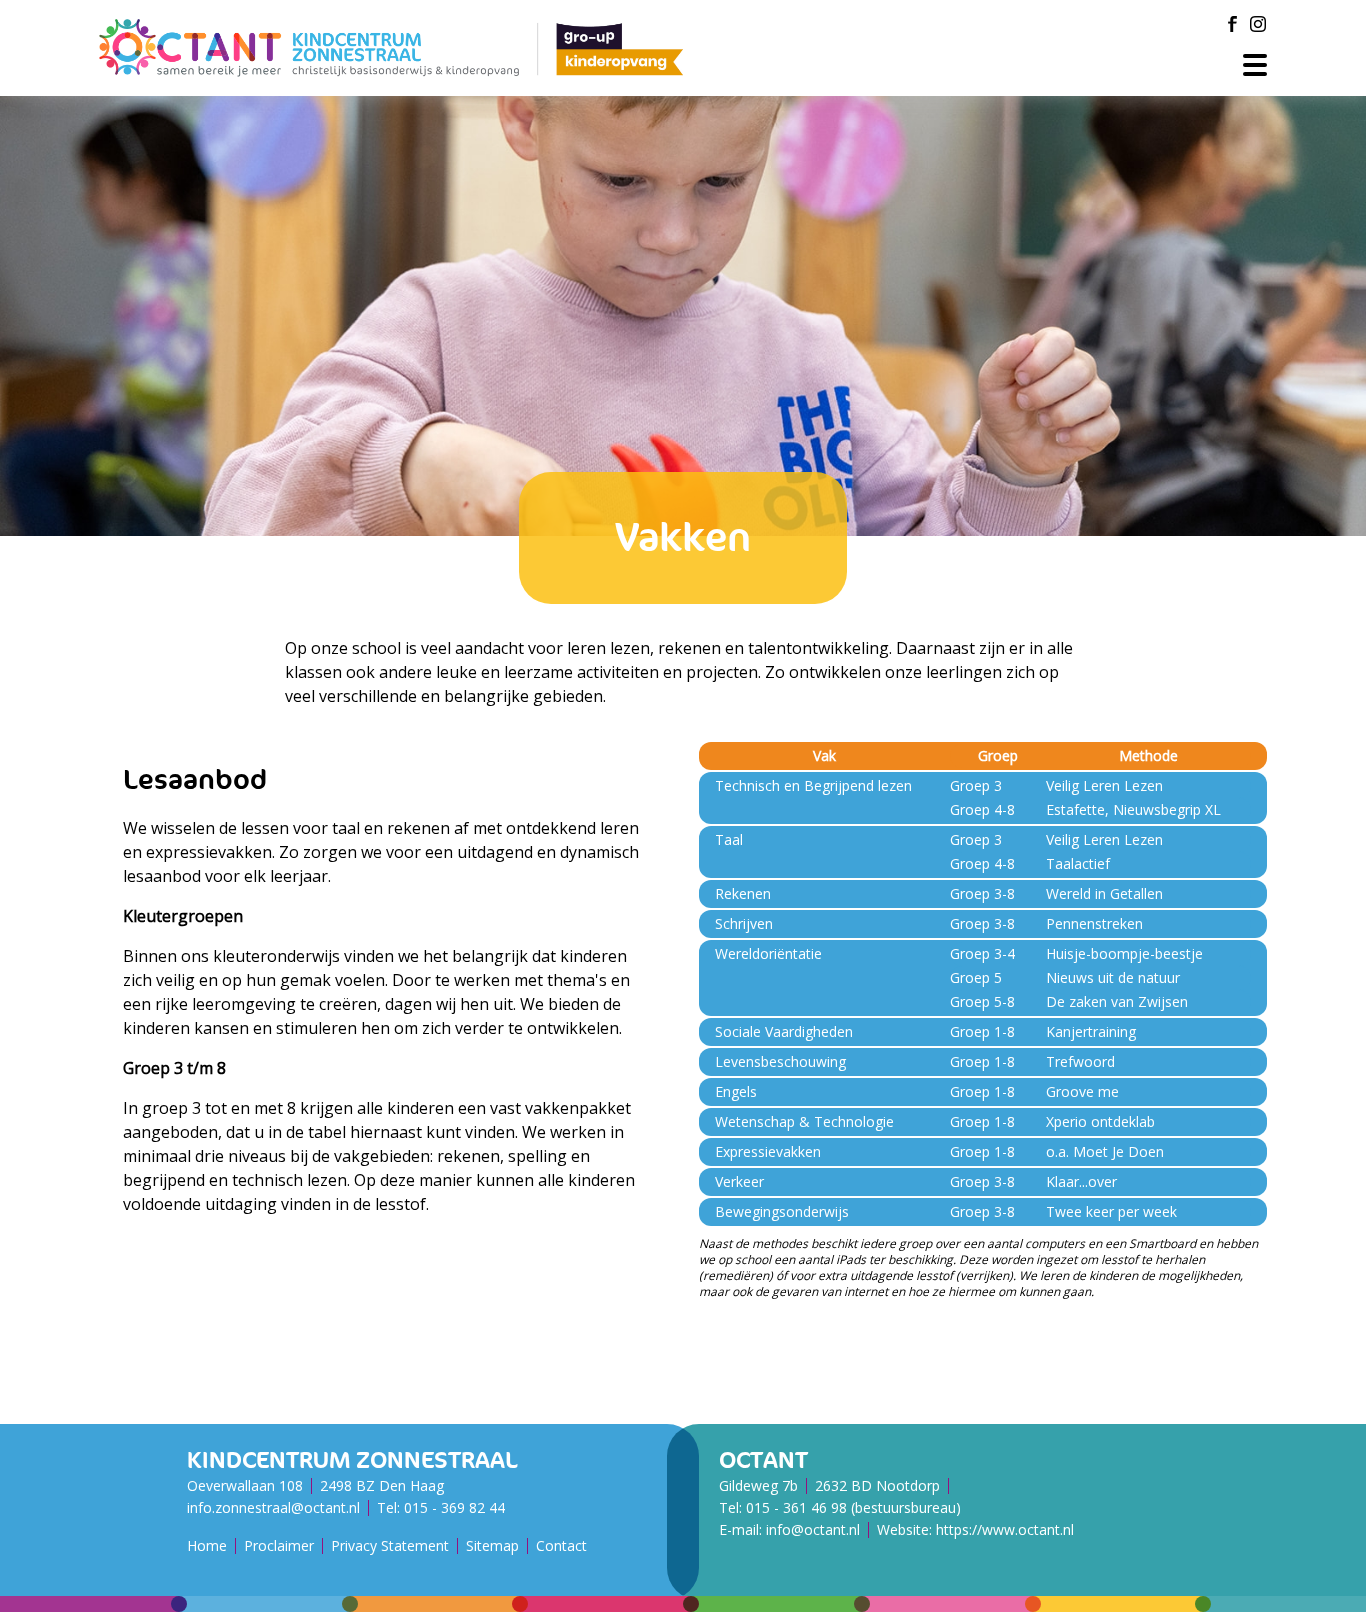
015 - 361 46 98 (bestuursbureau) (853, 1507)
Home (207, 1545)
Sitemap (492, 1545)
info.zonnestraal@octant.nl (273, 1507)
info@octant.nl (813, 1529)
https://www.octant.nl (1005, 1529)
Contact (561, 1545)
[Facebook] (1232, 24)
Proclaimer (279, 1545)
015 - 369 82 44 (454, 1507)
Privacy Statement (390, 1545)
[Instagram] (1258, 24)
